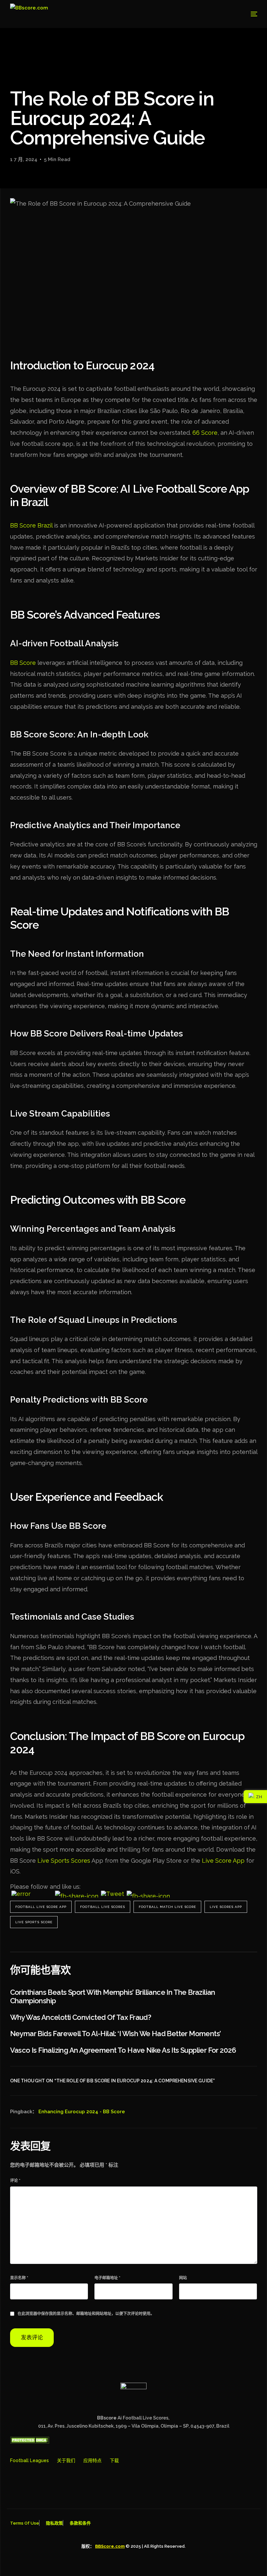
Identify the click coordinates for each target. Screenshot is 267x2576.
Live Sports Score (34, 1922)
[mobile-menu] (247, 14)
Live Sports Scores (64, 1861)
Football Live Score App (41, 1907)
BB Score (23, 663)
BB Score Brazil (31, 525)
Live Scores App (226, 1907)
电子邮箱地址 (107, 2278)
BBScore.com (110, 2546)
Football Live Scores (103, 1907)
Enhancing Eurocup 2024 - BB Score (82, 2112)
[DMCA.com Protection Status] (30, 2442)
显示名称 (19, 2278)
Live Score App (223, 1861)
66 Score (205, 433)
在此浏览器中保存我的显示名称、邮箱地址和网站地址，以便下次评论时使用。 (86, 2314)
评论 (15, 2181)
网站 (183, 2278)
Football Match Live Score (167, 1907)
